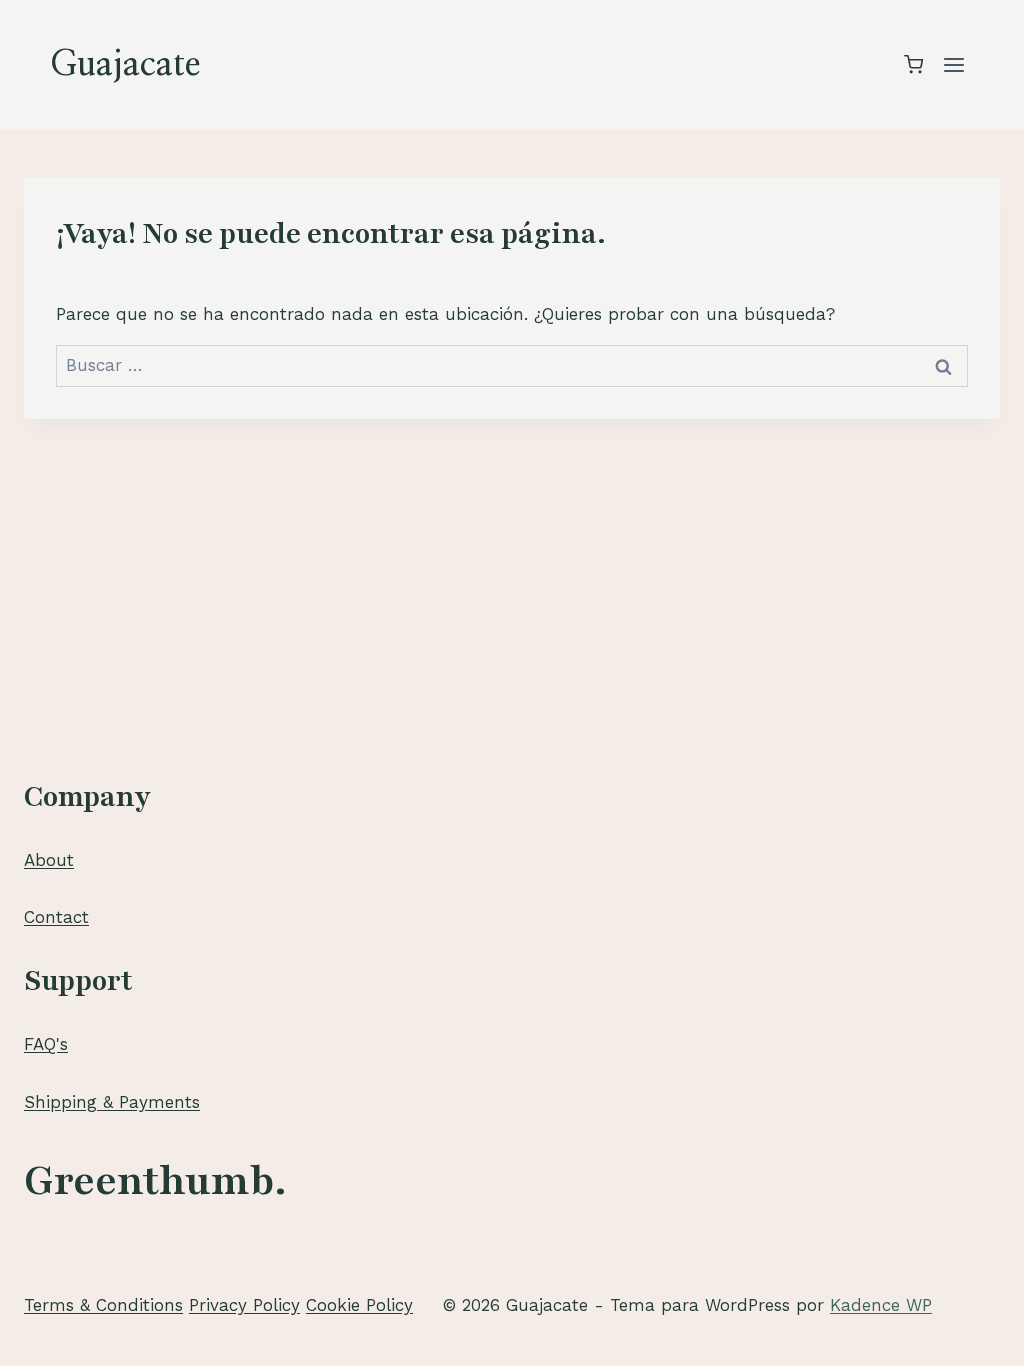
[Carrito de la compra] (913, 64)
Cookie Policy (359, 1305)
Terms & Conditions (103, 1305)
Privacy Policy (244, 1305)
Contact (56, 917)
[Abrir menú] (953, 64)
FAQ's (46, 1044)
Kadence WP (881, 1305)
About (49, 860)
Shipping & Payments (112, 1102)
